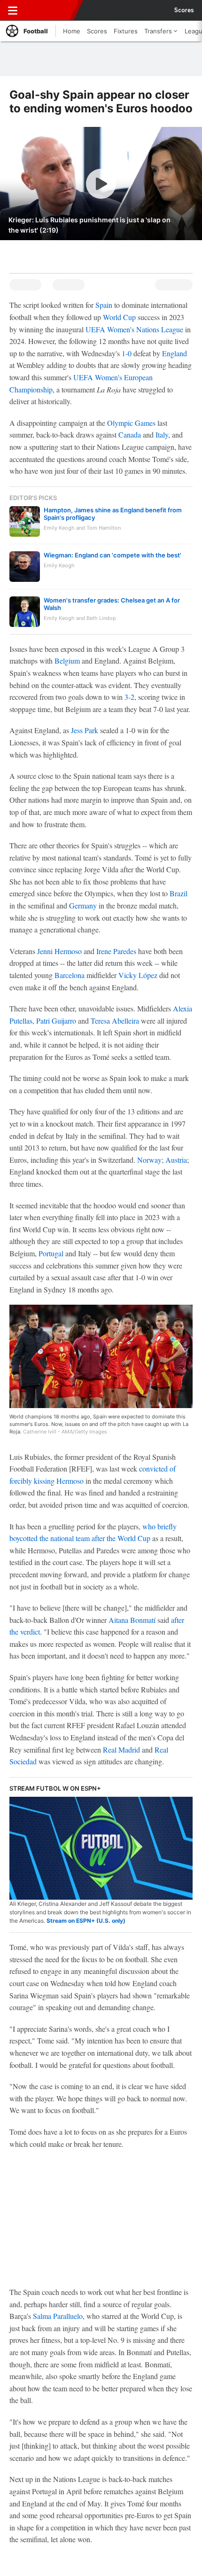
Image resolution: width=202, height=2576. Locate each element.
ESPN (50, 10)
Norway (149, 1160)
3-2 (129, 697)
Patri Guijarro (56, 1021)
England (175, 353)
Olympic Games (131, 423)
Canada (130, 435)
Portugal (51, 1253)
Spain (104, 305)
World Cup (119, 317)
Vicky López (138, 975)
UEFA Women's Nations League (134, 329)
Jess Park (85, 730)
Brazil (179, 893)
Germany (83, 905)
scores (184, 10)
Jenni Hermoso (59, 951)
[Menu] (13, 10)
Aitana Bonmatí (132, 1620)
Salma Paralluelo (58, 2316)
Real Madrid (121, 1750)
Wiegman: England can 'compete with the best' (113, 555)
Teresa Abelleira (115, 1021)
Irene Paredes (116, 951)
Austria (176, 1160)
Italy (162, 435)
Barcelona (70, 975)
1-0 (127, 353)
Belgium (67, 661)
